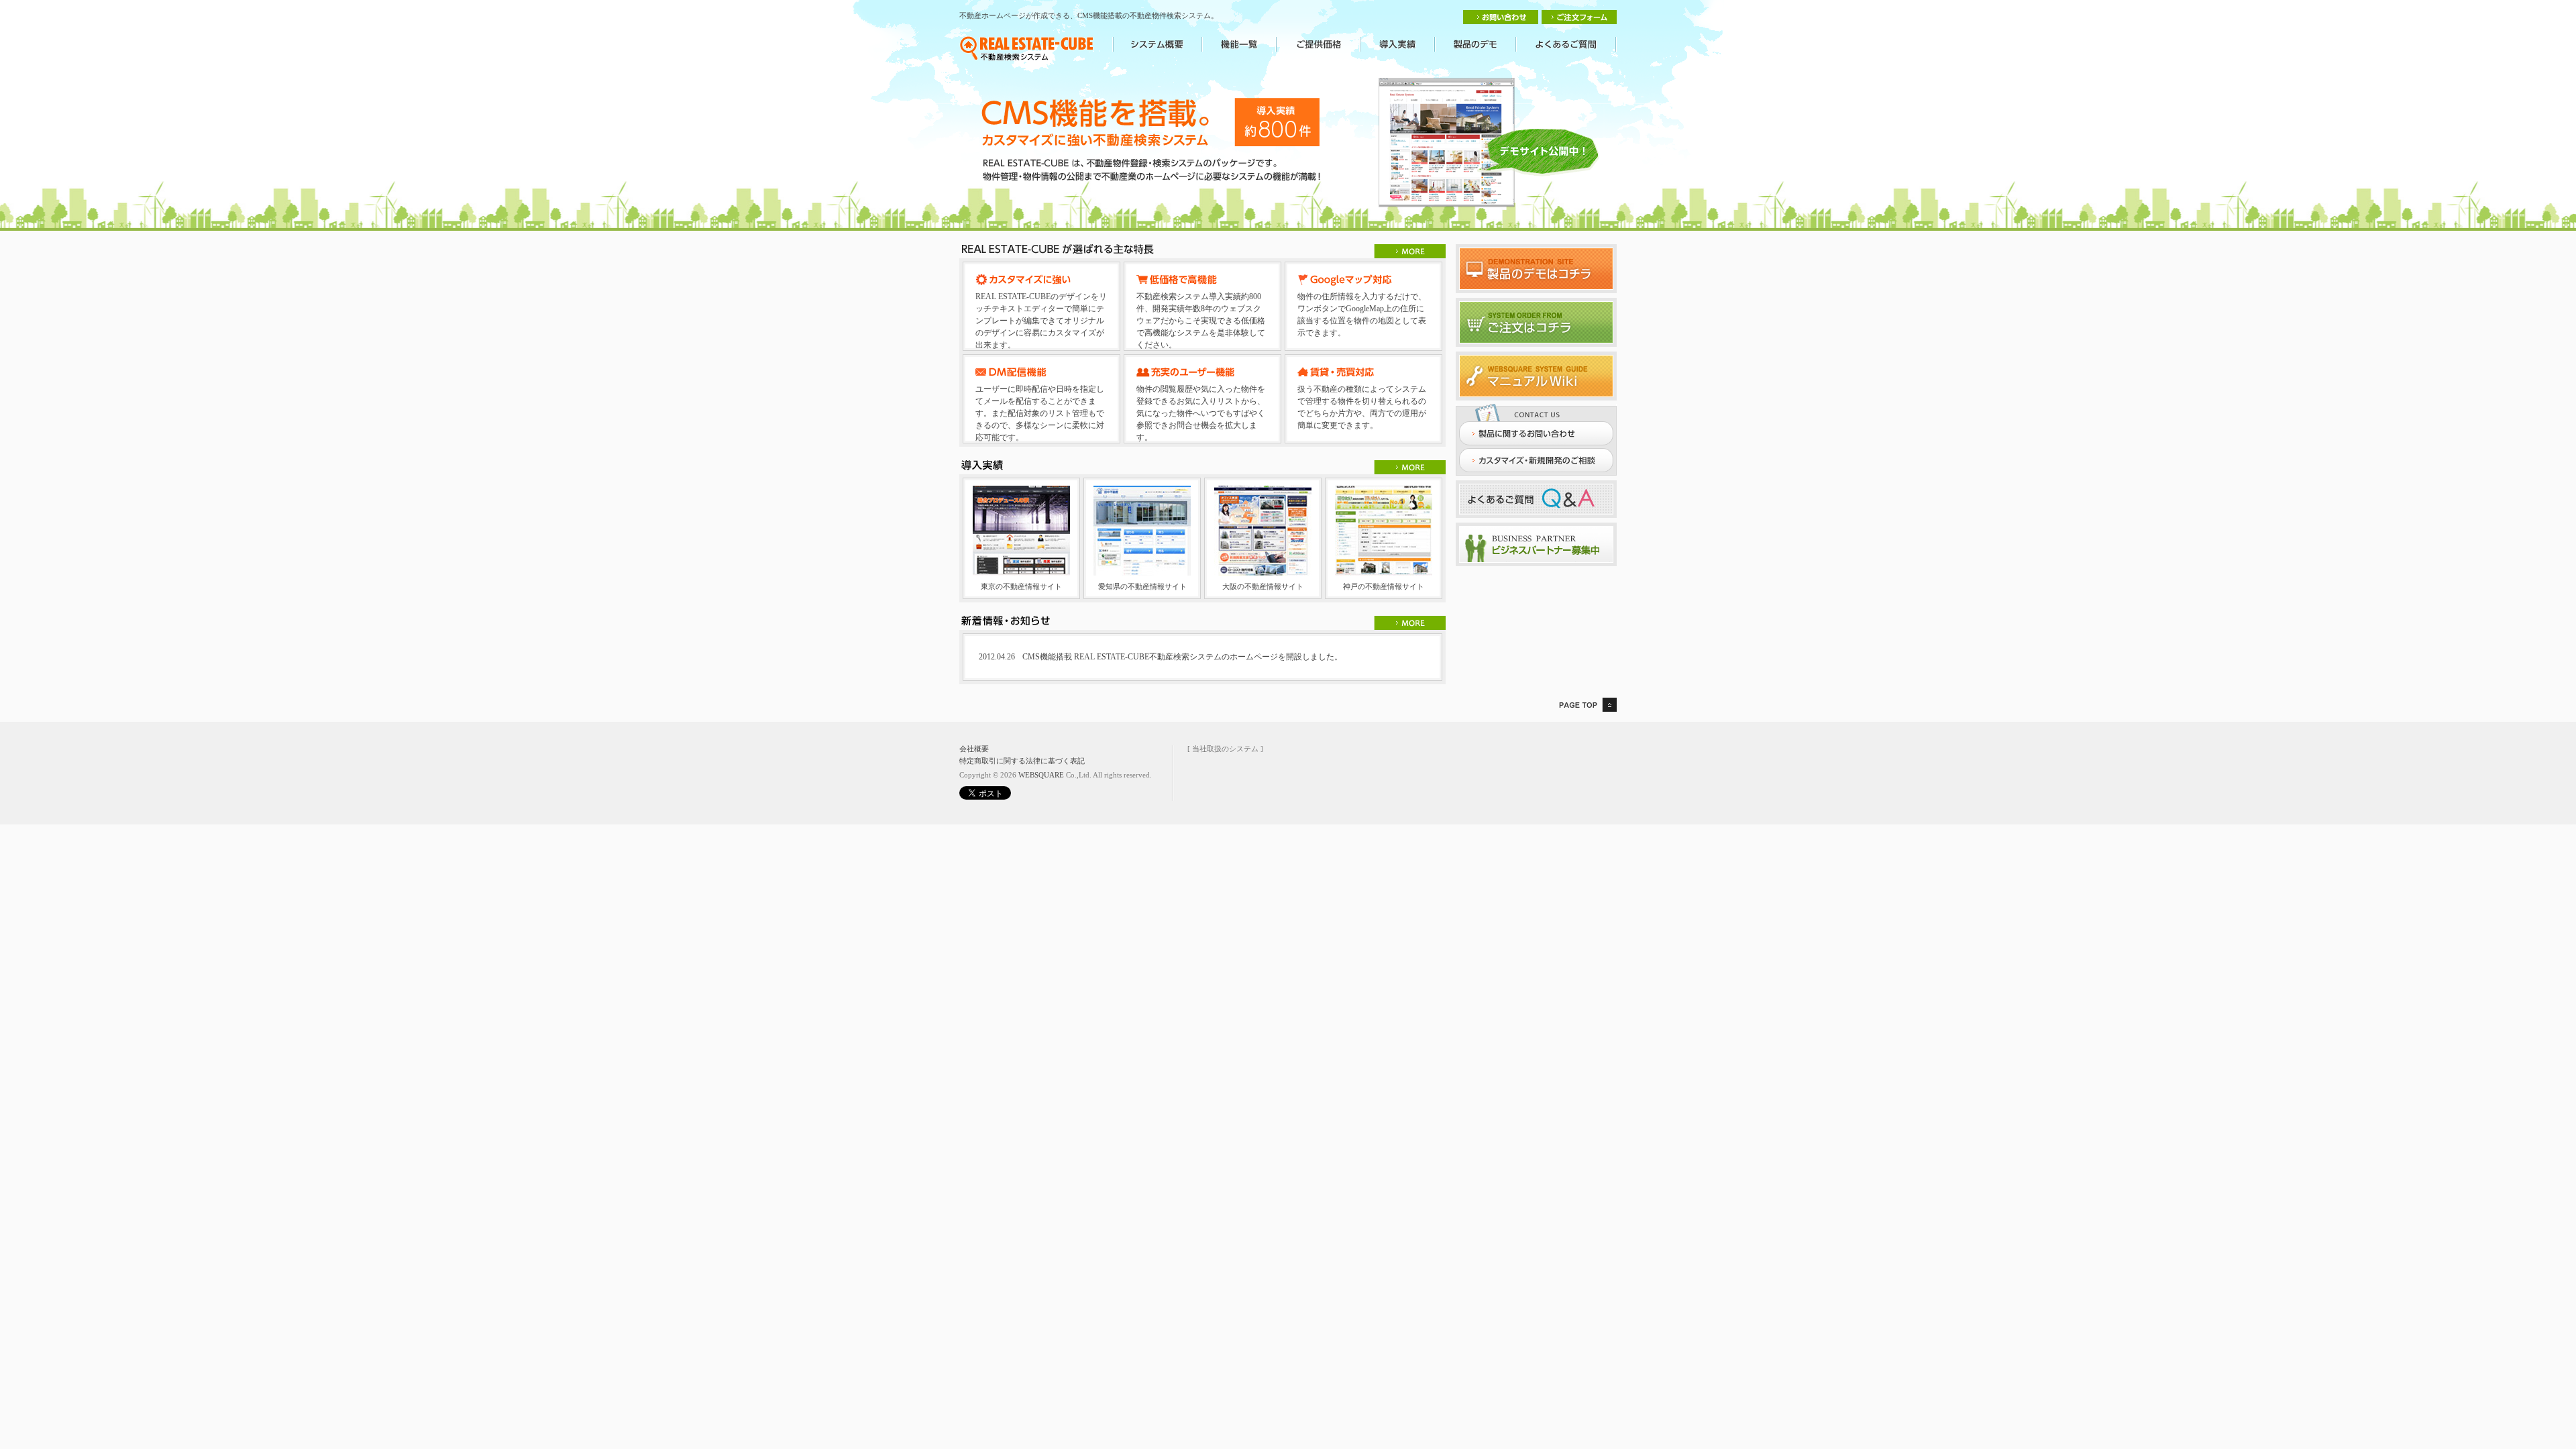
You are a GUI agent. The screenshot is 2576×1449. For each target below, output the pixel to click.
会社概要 (974, 749)
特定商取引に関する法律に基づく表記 (1022, 761)
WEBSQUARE (1041, 775)
